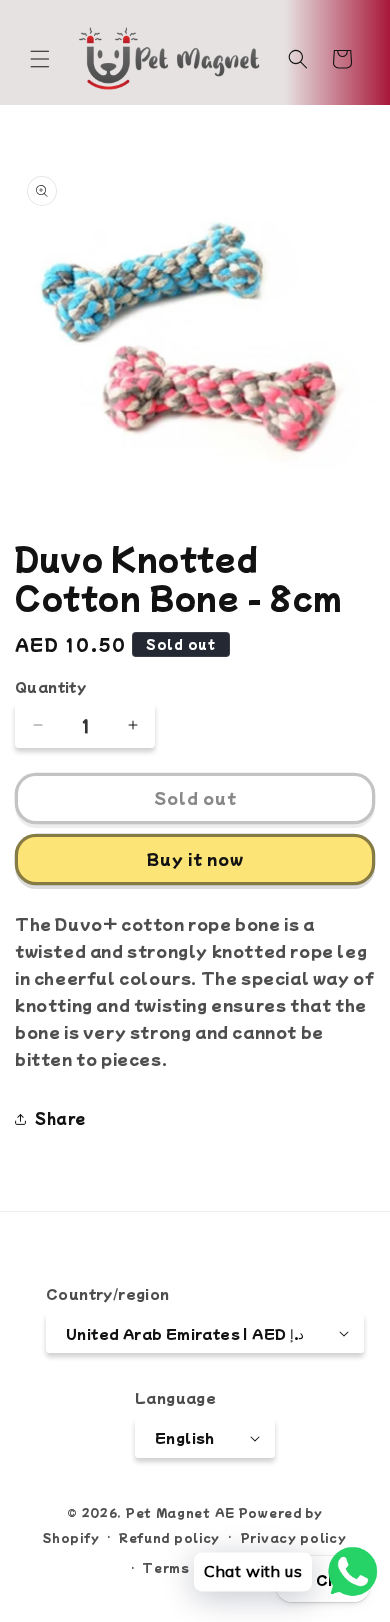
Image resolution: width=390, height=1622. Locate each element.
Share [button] (60, 1118)
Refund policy (169, 1537)
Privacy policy (293, 1537)
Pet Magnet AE (180, 1512)
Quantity (50, 686)
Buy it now (195, 858)
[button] (40, 59)
